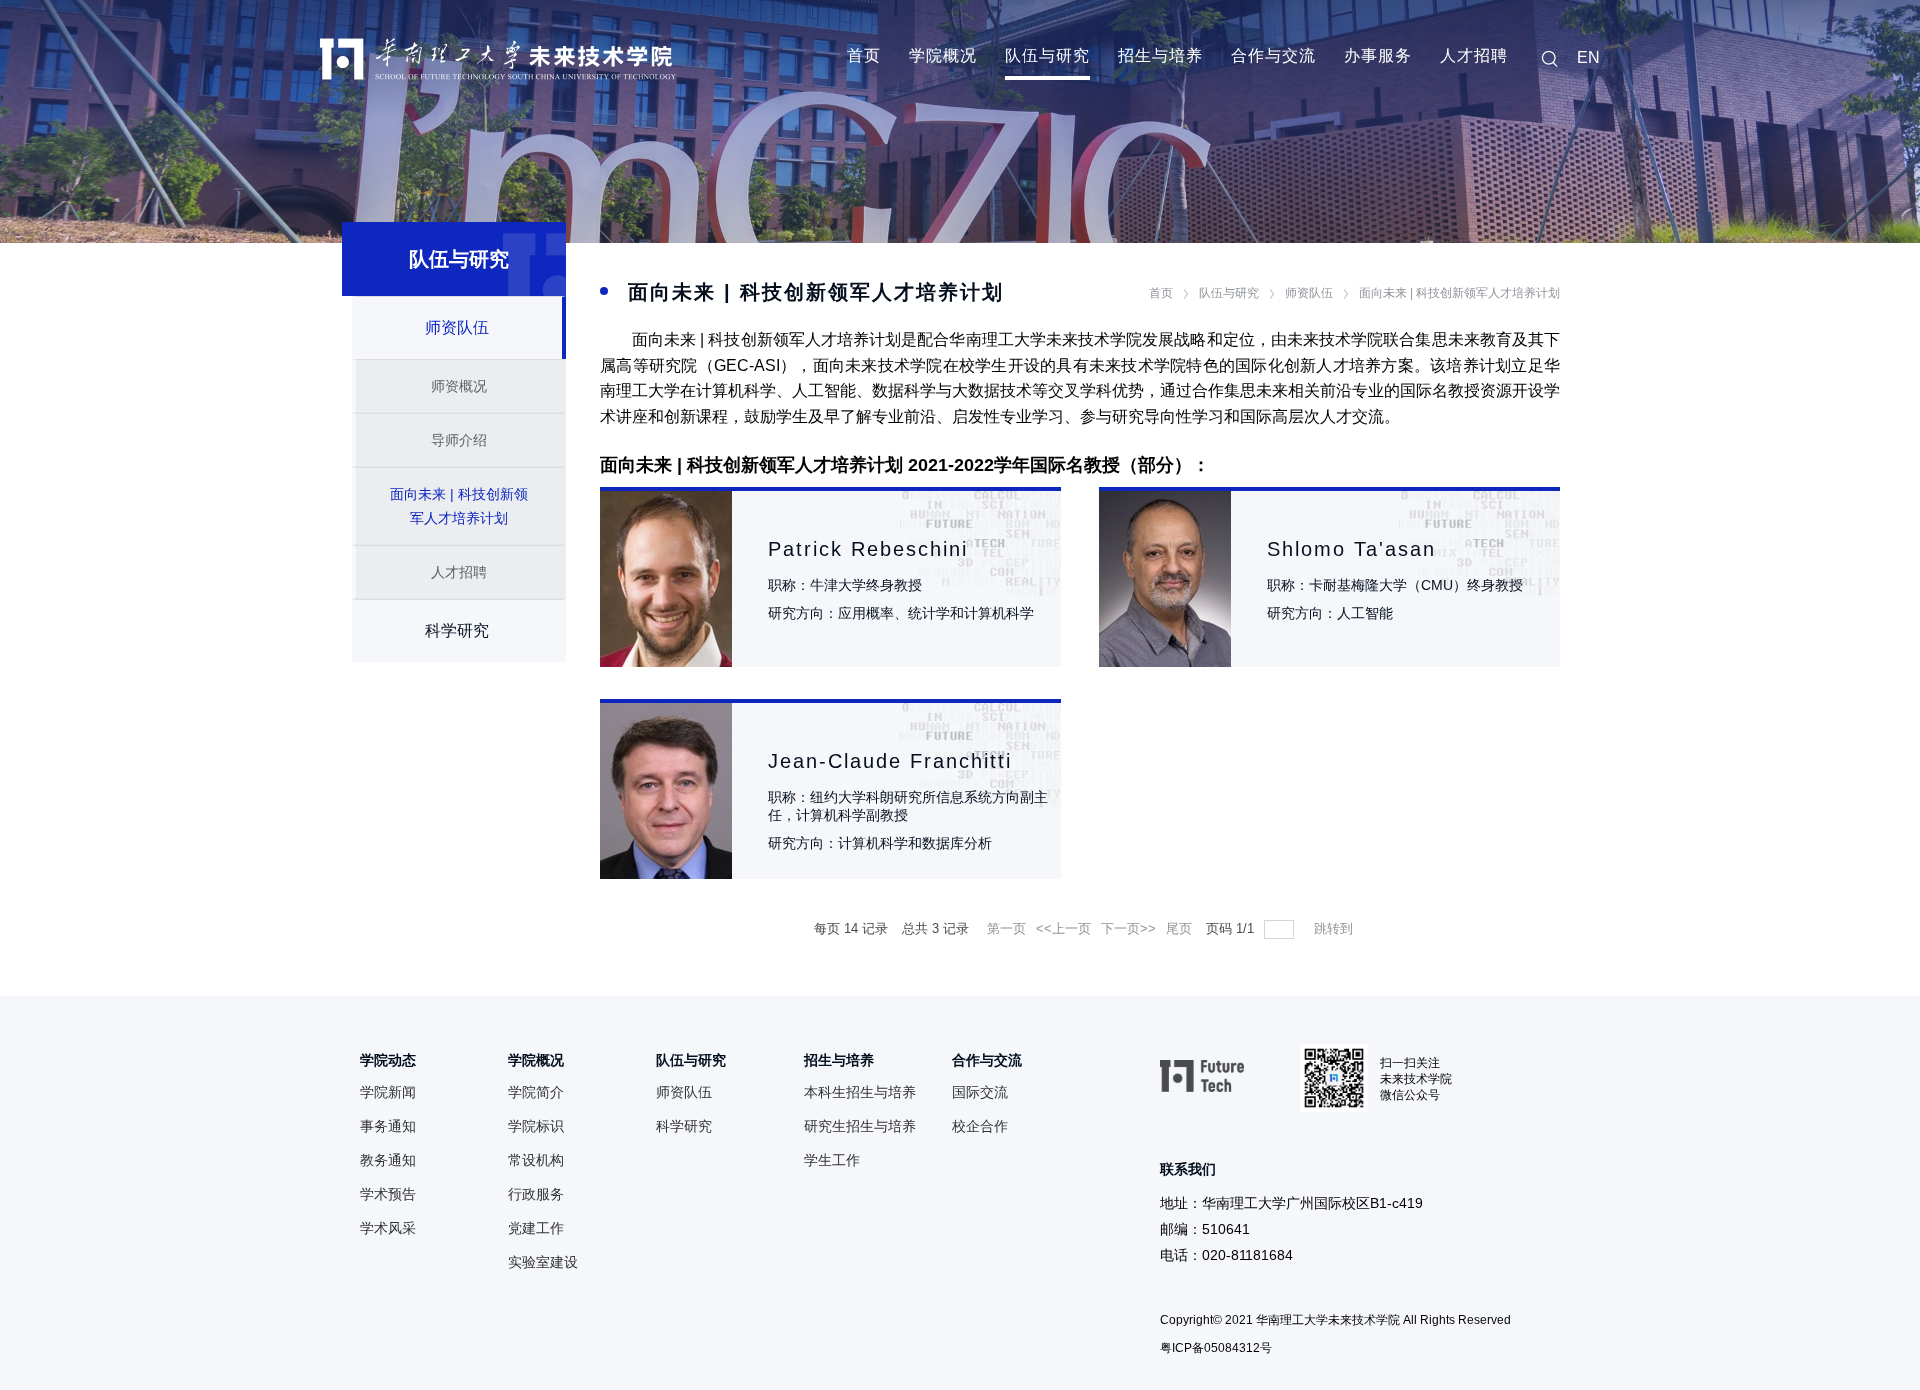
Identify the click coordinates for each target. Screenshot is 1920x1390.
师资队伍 (1309, 293)
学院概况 (943, 55)
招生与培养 (1160, 55)
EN (1588, 57)
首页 (864, 55)
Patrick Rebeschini (868, 549)
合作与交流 (1273, 55)
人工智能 (1365, 613)
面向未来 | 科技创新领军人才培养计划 (1459, 293)
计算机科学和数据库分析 (915, 843)
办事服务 (1378, 55)
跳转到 (1335, 928)
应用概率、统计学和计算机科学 (936, 613)
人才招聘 (1474, 55)
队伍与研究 (1047, 55)
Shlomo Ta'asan (1351, 549)
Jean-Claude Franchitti (890, 761)
